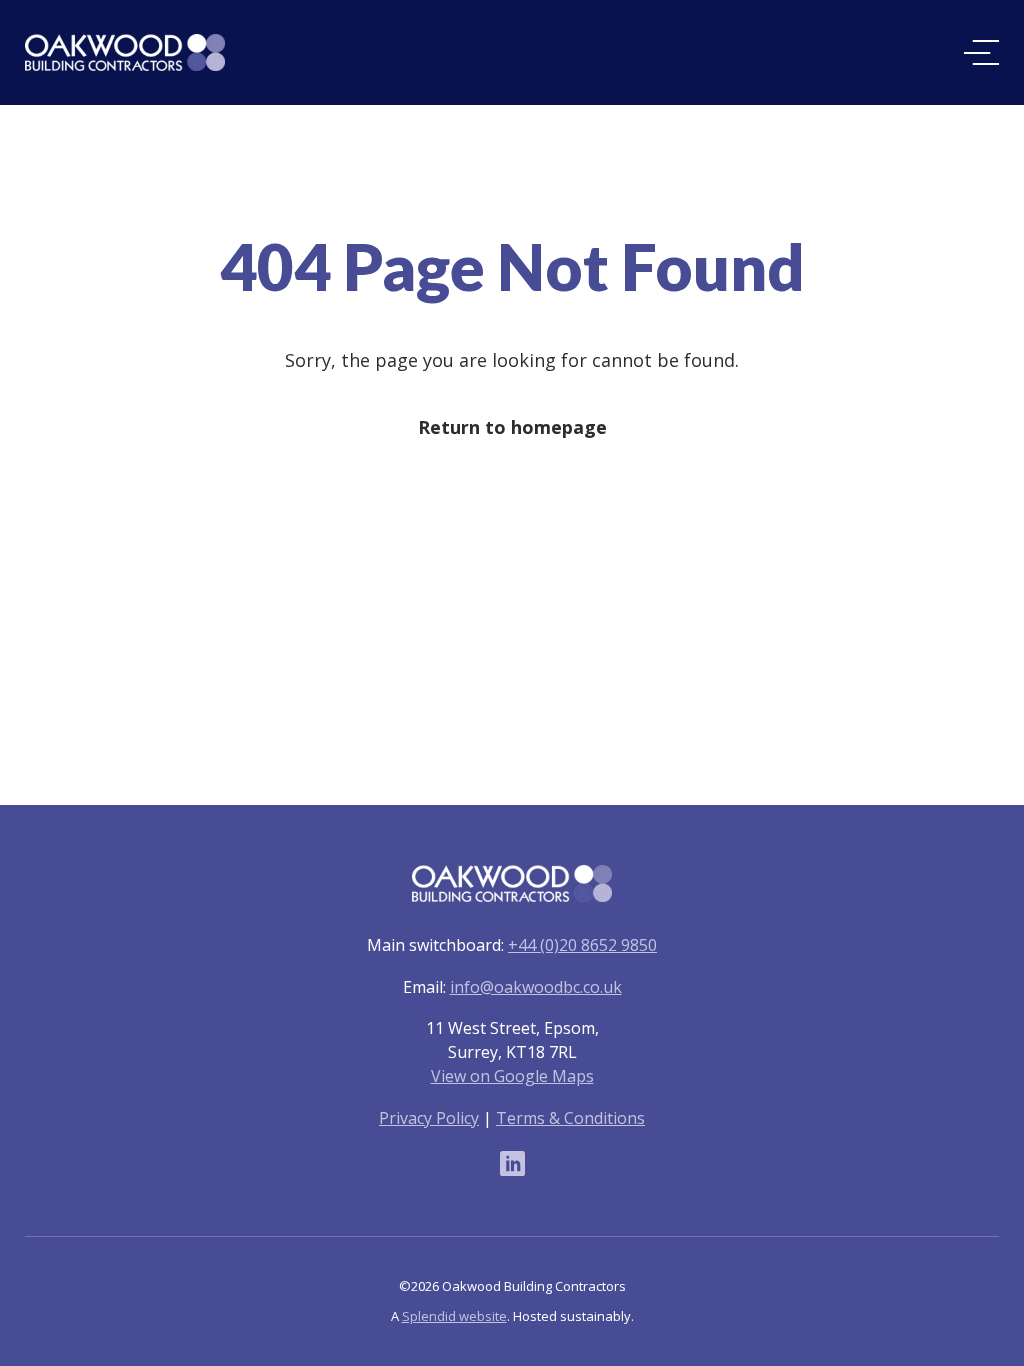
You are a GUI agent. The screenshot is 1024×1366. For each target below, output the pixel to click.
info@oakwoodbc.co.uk (536, 987)
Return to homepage (512, 427)
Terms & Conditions (570, 1118)
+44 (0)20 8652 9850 (582, 945)
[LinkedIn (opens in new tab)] (512, 1163)
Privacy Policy (429, 1118)
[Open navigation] (981, 52)
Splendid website (454, 1316)
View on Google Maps (512, 1076)
